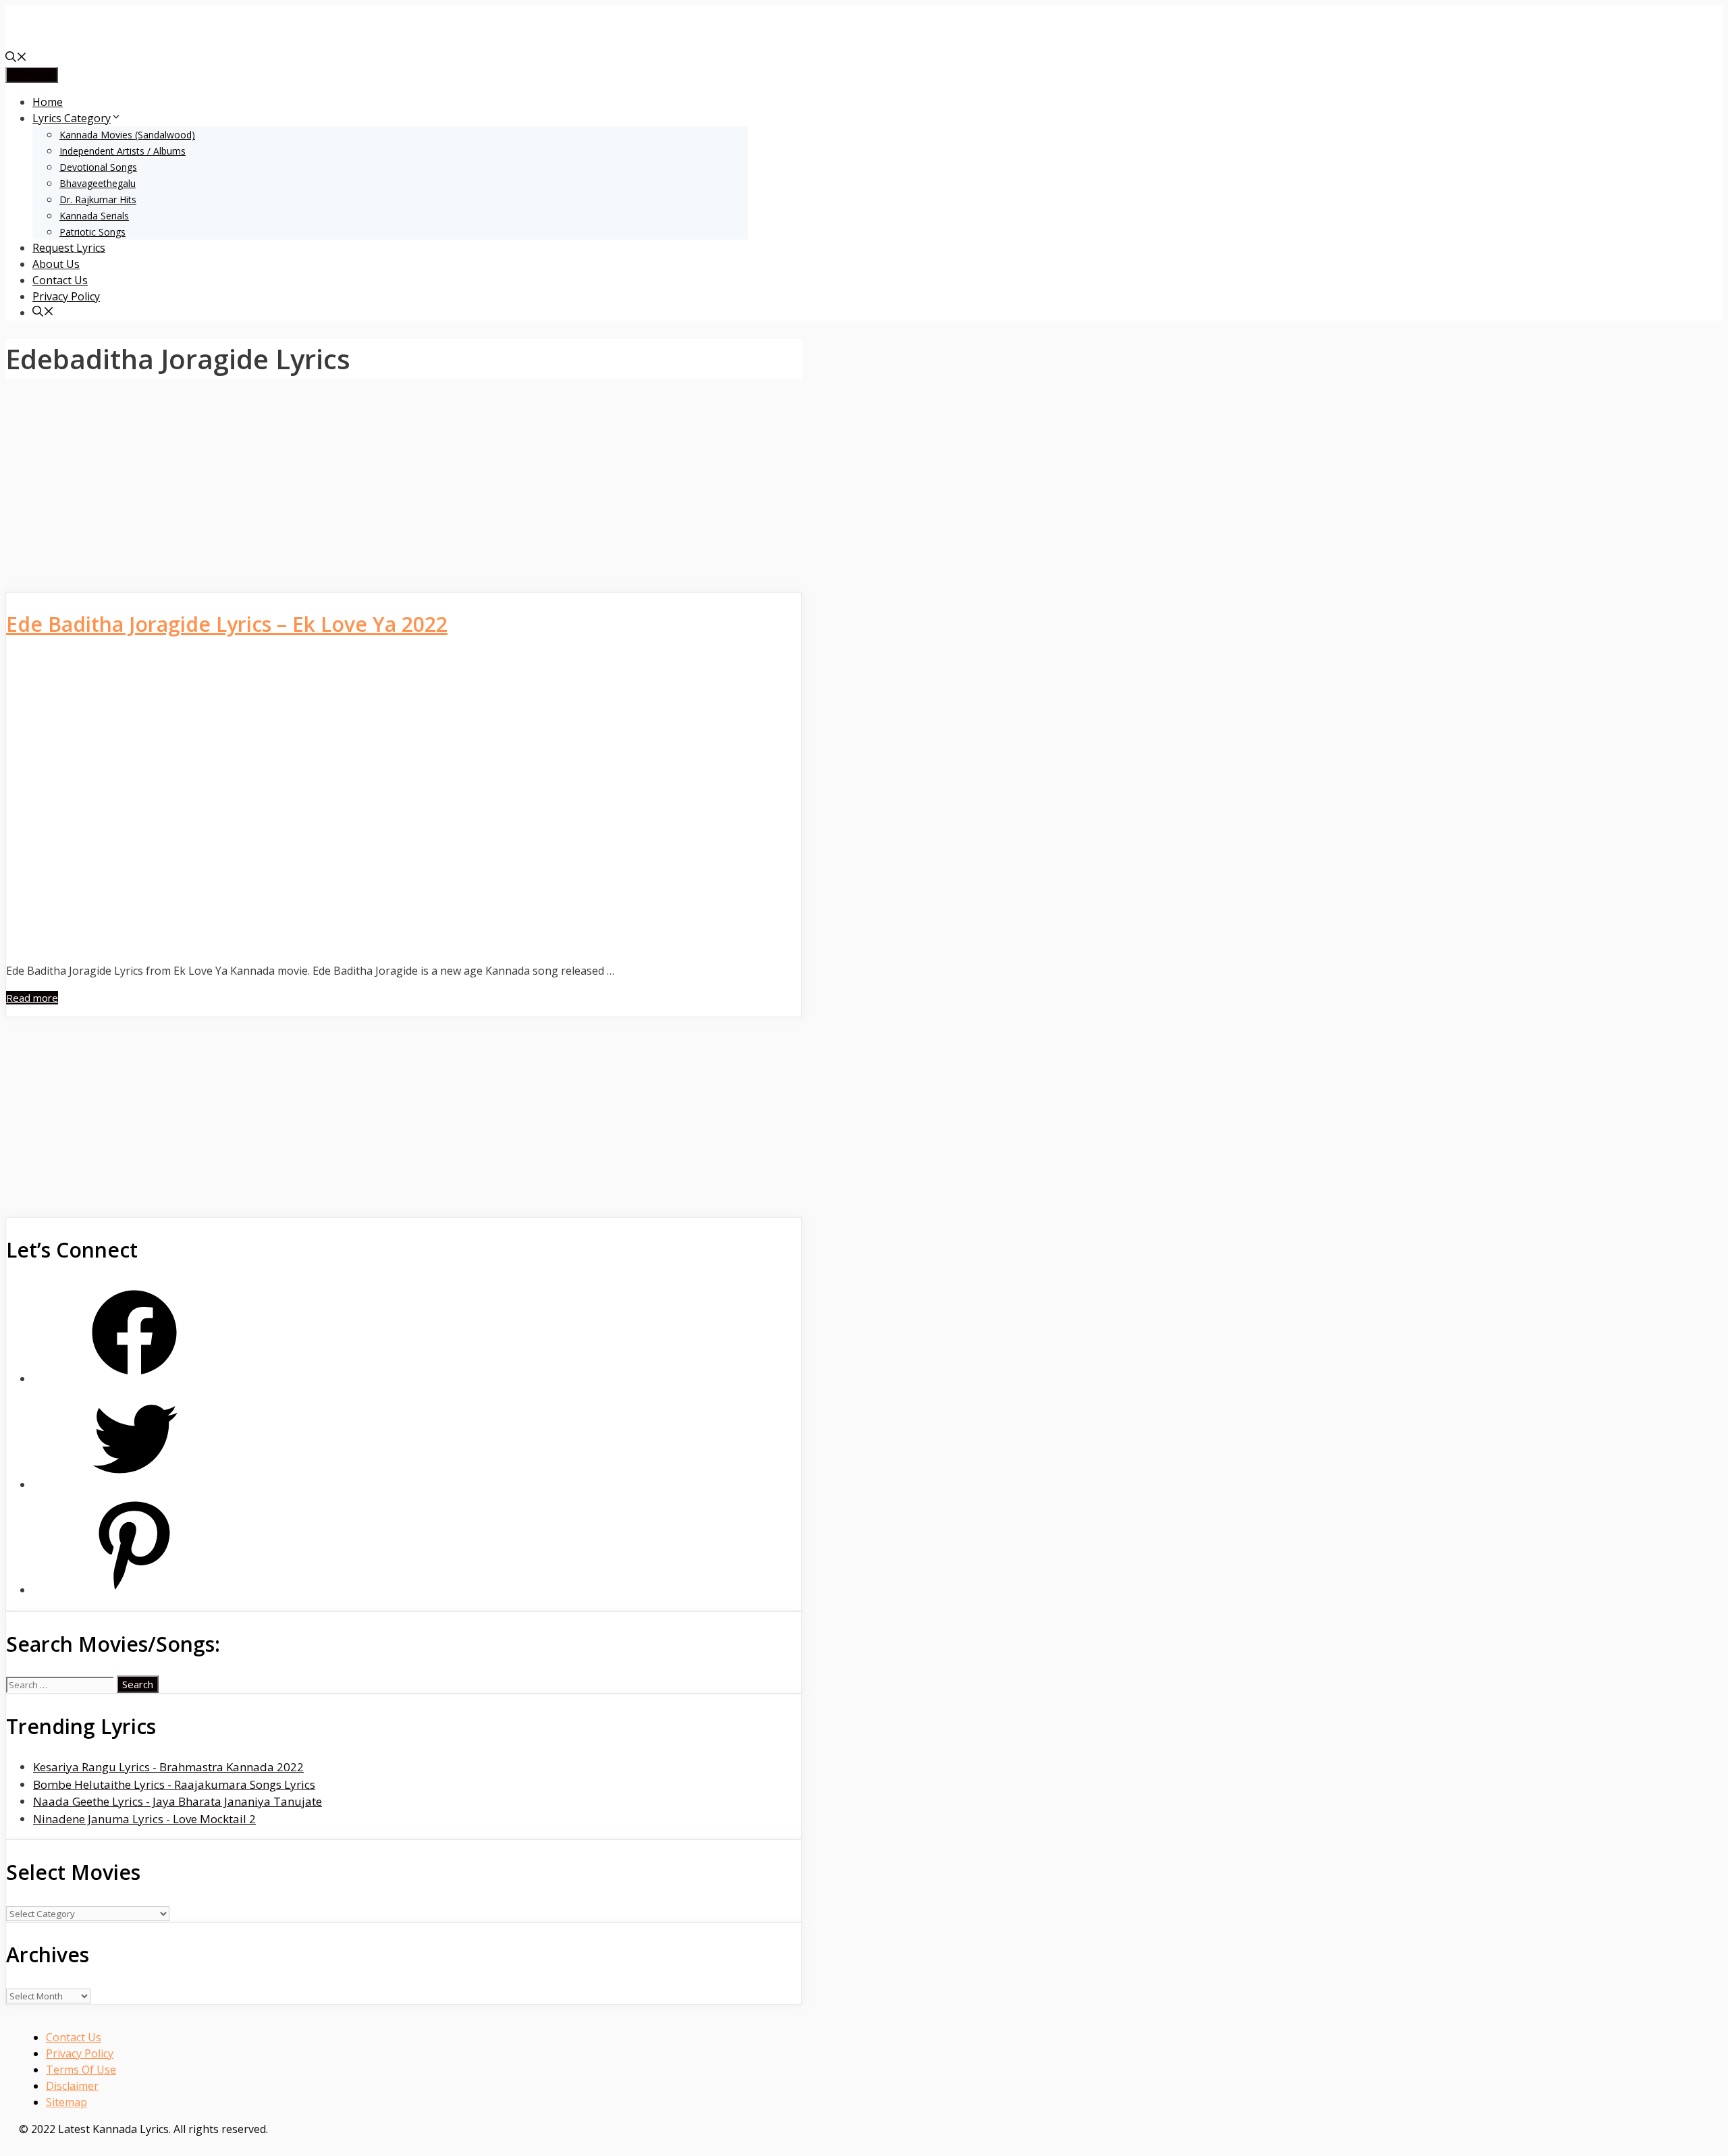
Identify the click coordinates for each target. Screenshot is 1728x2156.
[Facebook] (134, 1379)
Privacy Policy (66, 296)
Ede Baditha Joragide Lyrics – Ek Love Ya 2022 (227, 624)
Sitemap (66, 2102)
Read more (32, 998)
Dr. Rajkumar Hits (98, 199)
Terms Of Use (81, 2070)
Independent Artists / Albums (123, 151)
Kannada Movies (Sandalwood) (127, 135)
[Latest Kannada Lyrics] (107, 42)
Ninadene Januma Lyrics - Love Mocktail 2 (144, 1819)
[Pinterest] (134, 1590)
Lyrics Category (72, 118)
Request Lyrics (69, 248)
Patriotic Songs (92, 232)
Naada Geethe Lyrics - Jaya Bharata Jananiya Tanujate (178, 1801)
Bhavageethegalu (98, 183)
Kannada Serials (94, 216)
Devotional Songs (98, 167)
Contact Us (60, 280)
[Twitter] (134, 1485)
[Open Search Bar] (16, 58)
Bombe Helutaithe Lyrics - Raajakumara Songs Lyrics (174, 1784)
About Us (56, 264)
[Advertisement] (404, 492)
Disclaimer (72, 2086)
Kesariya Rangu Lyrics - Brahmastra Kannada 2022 (168, 1767)
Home (48, 102)
